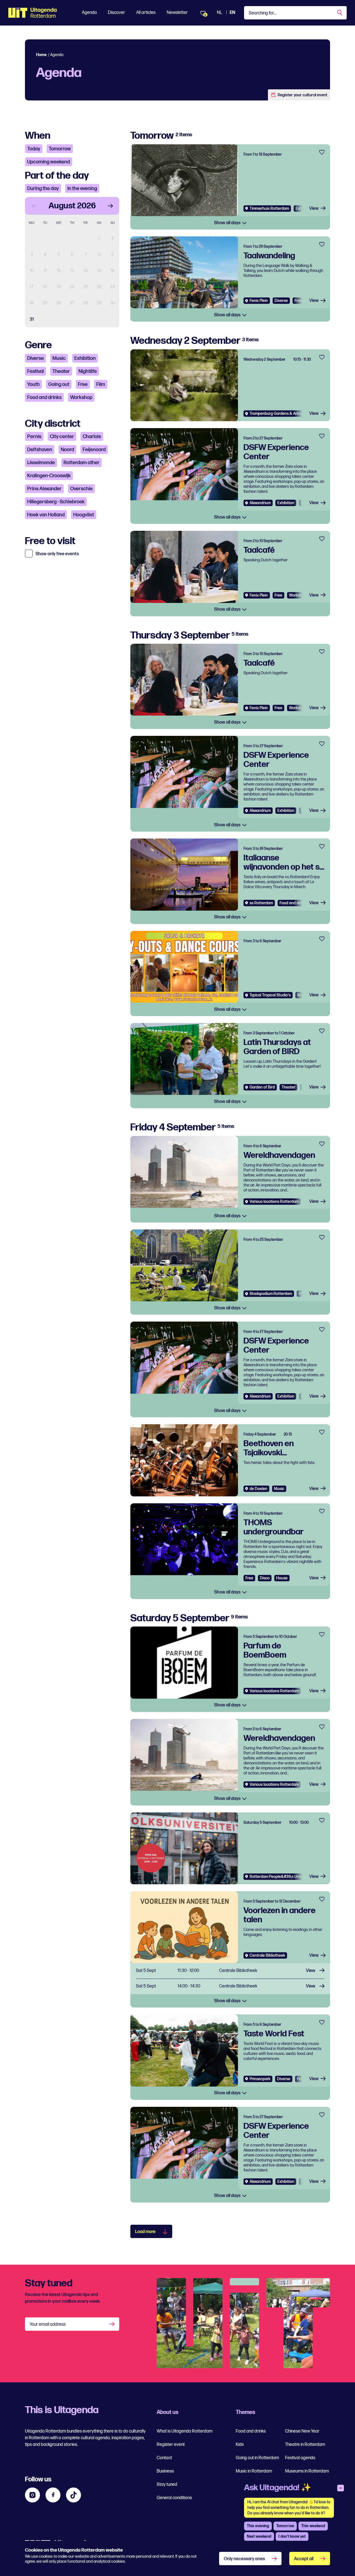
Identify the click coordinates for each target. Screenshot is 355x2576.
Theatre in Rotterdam (305, 2445)
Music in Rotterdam (254, 2471)
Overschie (81, 489)
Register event (171, 2445)
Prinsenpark (260, 2079)
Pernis (34, 437)
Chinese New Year (302, 2431)
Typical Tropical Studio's (270, 995)
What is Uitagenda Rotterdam (185, 2431)
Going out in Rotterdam (257, 2458)
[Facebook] (53, 2495)
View (314, 209)
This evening (258, 2526)
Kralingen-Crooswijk (49, 476)
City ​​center (62, 437)
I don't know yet (292, 2536)
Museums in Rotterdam (307, 2471)
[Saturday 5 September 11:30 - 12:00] (230, 1971)
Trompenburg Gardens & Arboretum (281, 414)
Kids (240, 2445)
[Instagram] (32, 2495)
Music (59, 358)
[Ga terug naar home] (33, 13)
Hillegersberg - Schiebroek (56, 502)
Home (41, 55)
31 (32, 320)
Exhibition (85, 358)
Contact (164, 2458)
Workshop (81, 397)
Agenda (89, 13)
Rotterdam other (82, 463)
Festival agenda (300, 2458)
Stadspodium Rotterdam (271, 1294)
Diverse (35, 358)
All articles (146, 13)
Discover (116, 13)
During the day (43, 189)
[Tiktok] (73, 2495)
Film (101, 384)
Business (165, 2471)
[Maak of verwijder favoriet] (322, 152)
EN (232, 13)
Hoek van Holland (46, 515)
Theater (61, 371)
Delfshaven (40, 450)
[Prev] (34, 206)
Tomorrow (60, 149)
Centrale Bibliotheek (267, 1955)
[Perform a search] (340, 13)
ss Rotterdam (261, 903)
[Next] (110, 206)
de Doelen (258, 1489)
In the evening (82, 189)
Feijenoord (94, 450)
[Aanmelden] (113, 2324)
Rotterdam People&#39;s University (281, 1877)
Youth (33, 384)
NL (220, 13)
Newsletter (177, 13)
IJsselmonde (41, 463)
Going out (59, 384)
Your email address (48, 2324)
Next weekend (259, 2536)
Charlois (92, 437)
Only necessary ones (244, 2559)
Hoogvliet (84, 515)
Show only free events (57, 554)
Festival (35, 371)
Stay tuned (167, 2485)
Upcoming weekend (49, 162)
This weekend (313, 2526)
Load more (145, 2232)
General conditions (174, 2498)
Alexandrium (260, 503)
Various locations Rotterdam (274, 1202)
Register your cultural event (302, 95)
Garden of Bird (262, 1087)
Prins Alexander (44, 489)
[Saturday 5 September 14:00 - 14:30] (230, 1987)
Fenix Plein (259, 301)
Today (34, 149)
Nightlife (88, 371)
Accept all (304, 2559)
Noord (67, 450)
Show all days (228, 223)
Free (83, 384)
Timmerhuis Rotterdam (269, 209)
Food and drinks (44, 397)
